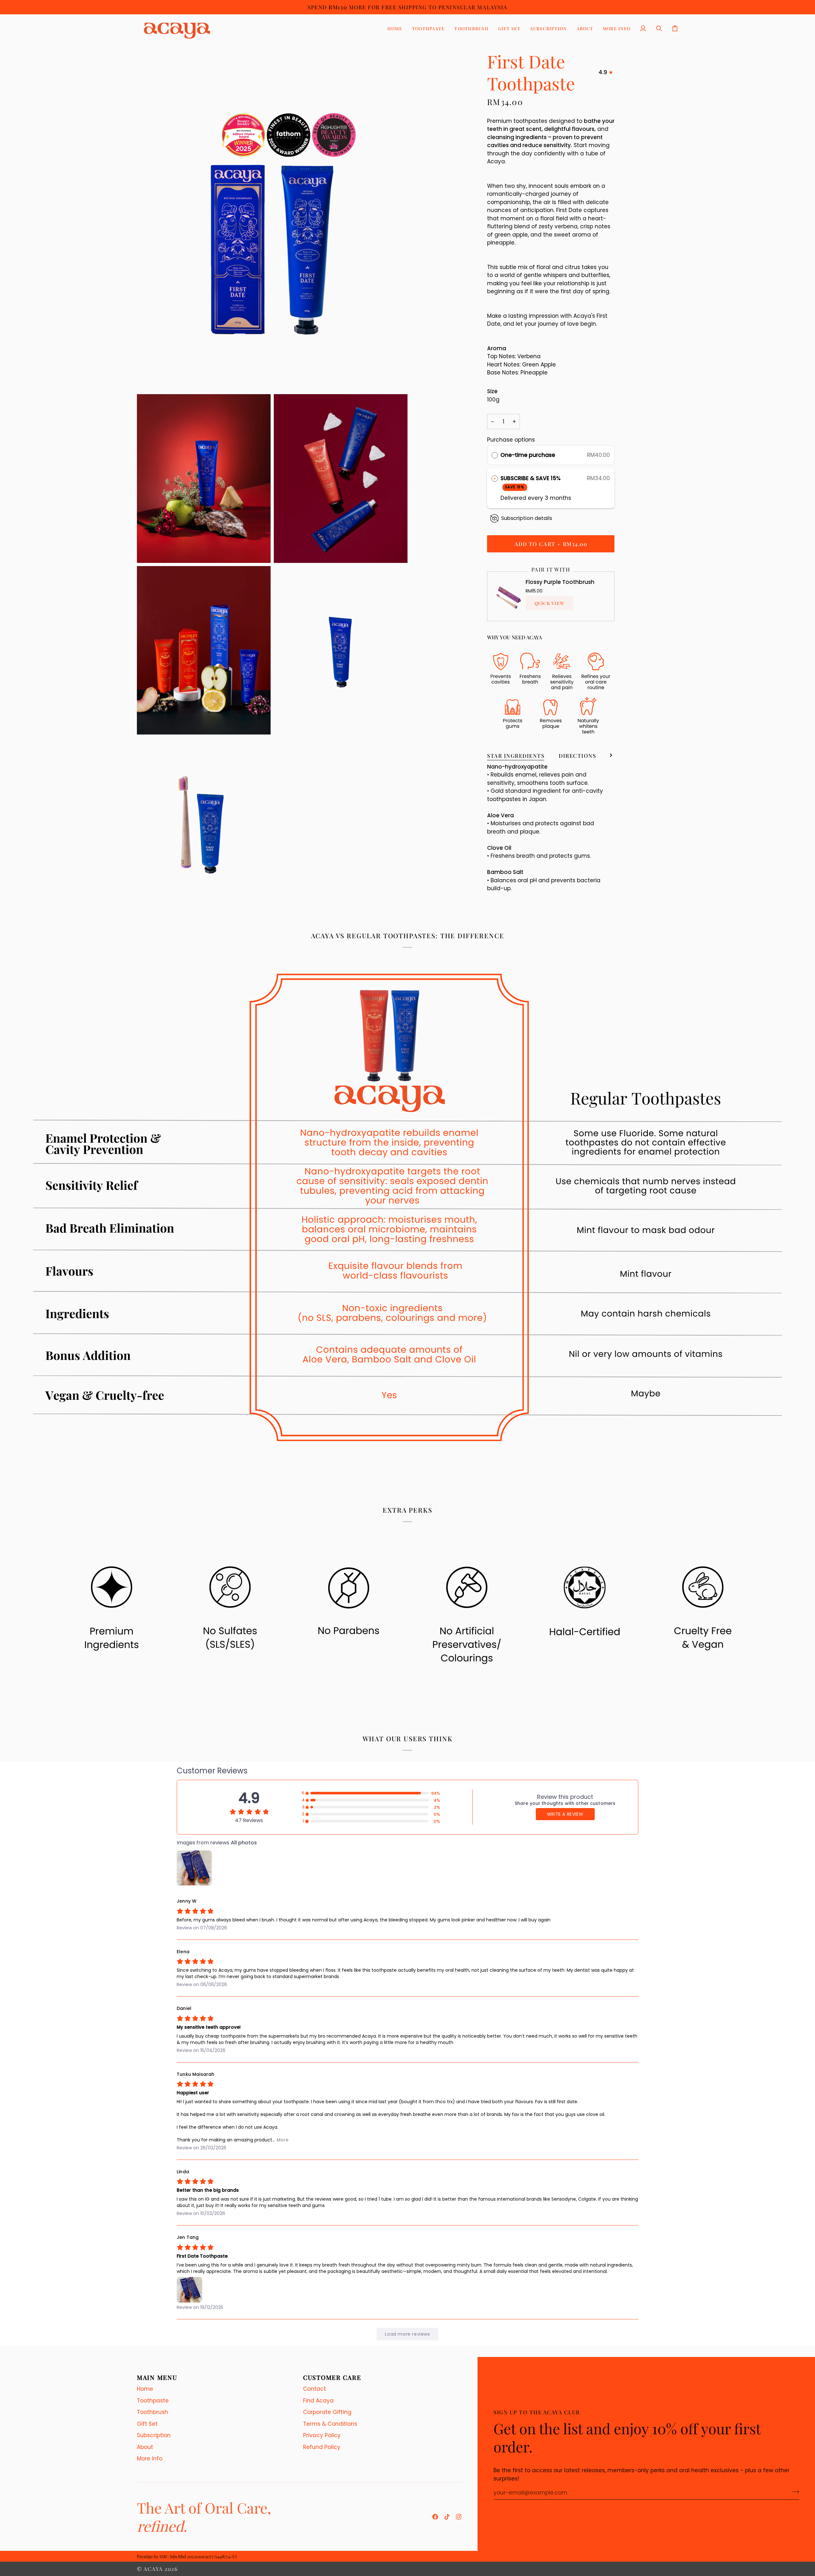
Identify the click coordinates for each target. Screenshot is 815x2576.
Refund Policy (322, 2447)
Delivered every (523, 498)
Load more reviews (407, 2334)
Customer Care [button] (332, 2377)
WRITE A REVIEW (565, 1814)
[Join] (794, 2492)
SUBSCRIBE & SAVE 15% (531, 482)
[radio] (495, 455)
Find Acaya (318, 2401)
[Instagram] (459, 2517)
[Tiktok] (447, 2517)
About (145, 2447)
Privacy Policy (322, 2435)
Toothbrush (152, 2412)
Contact (315, 2389)
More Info (150, 2459)
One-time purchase (528, 455)
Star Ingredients (516, 756)
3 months (558, 498)
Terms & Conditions (330, 2424)
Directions (577, 756)
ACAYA (153, 2569)
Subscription (154, 2435)
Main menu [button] (157, 2377)
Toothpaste (153, 2401)
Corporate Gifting (327, 2412)
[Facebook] (435, 2517)
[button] (428, 28)
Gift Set (147, 2424)
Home (145, 2389)
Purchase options (511, 440)
